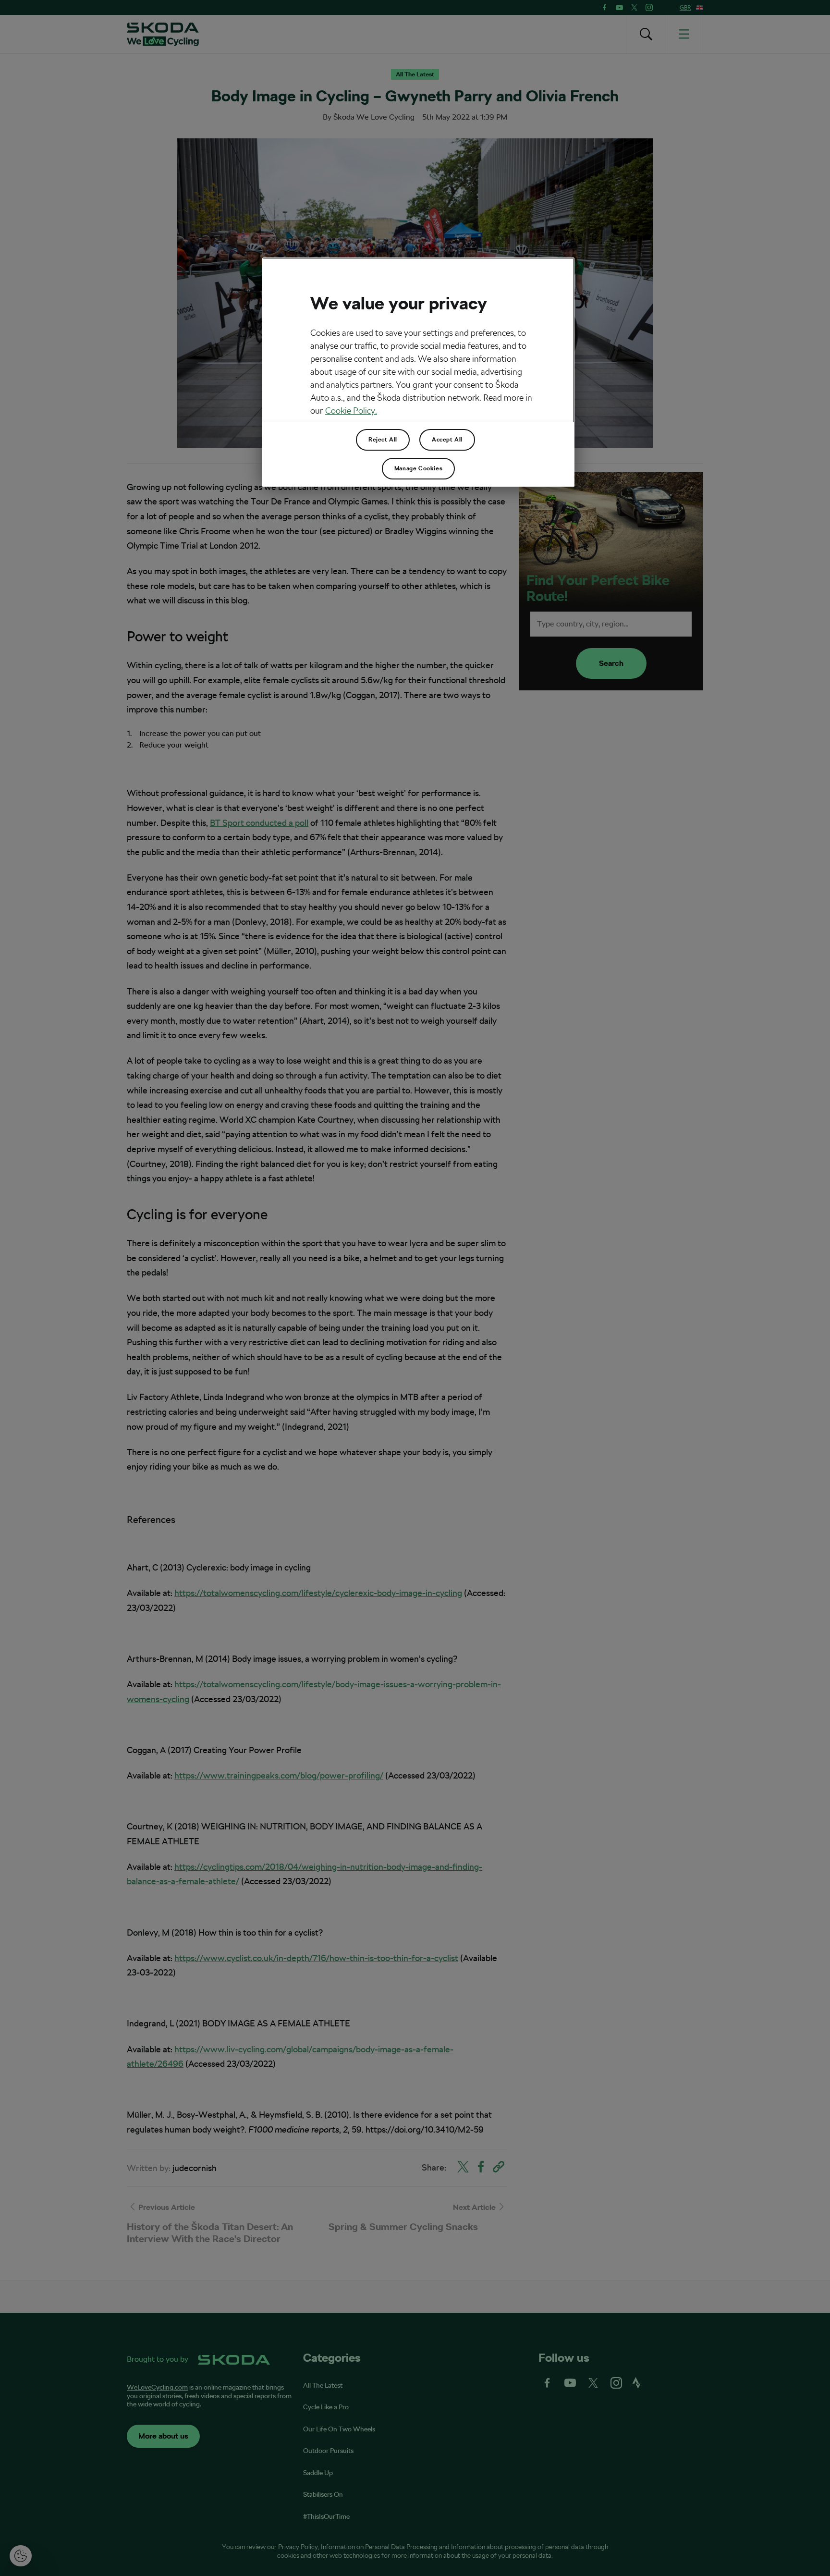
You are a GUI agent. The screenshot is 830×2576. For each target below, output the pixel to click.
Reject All (383, 440)
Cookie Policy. (351, 411)
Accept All (447, 440)
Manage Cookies (418, 468)
